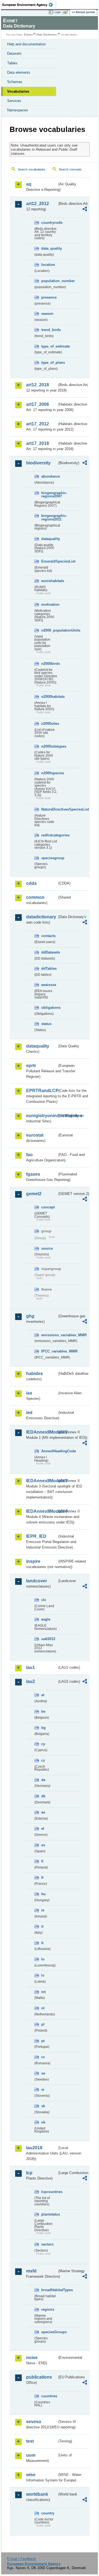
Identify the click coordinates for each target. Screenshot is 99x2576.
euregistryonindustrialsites (42, 1116)
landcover (37, 1581)
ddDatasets (49, 952)
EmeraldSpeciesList (49, 561)
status (46, 1024)
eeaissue (49, 985)
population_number (49, 281)
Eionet (28, 35)
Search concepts (70, 169)
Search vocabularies (32, 169)
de (43, 1780)
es (43, 1845)
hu (43, 1894)
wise (31, 2475)
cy (43, 1744)
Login (57, 12)
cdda (31, 883)
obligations (49, 1008)
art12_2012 (38, 204)
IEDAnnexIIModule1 (42, 1432)
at (43, 1695)
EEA (29, 5)
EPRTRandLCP (42, 1091)
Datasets (14, 53)
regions (48, 2309)
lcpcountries (49, 2192)
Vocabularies (18, 91)
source (47, 1248)
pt (43, 2041)
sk (43, 2106)
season (47, 314)
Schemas (15, 82)
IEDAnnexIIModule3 (42, 1481)
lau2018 (34, 2148)
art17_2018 (38, 443)
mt (43, 1992)
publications (39, 2377)
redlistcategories (49, 835)
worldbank (37, 2494)
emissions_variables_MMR (49, 1335)
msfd (31, 2271)
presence (49, 297)
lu (43, 1959)
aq (29, 184)
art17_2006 (38, 404)
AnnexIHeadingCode (49, 1451)
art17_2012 (38, 424)
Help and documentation (26, 44)
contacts (48, 936)
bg (43, 1728)
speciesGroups (49, 2332)
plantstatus (49, 2214)
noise (32, 2358)
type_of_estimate (49, 346)
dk (43, 1796)
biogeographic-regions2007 (49, 495)
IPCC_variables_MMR (49, 1351)
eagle (46, 1619)
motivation (49, 604)
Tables (12, 63)
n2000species (49, 773)
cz (43, 1760)
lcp (29, 2173)
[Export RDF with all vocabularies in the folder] (85, 210)
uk (43, 2122)
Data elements (19, 72)
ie (43, 1910)
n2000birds (49, 664)
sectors (47, 2244)
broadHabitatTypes (49, 2290)
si (43, 2089)
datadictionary (41, 917)
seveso (34, 2422)
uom (31, 2455)
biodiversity (38, 463)
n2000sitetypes (49, 746)
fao (29, 1155)
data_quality (49, 248)
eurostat (35, 1135)
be (43, 1711)
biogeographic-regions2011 (49, 517)
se (43, 2073)
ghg (30, 1316)
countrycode (49, 223)
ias (29, 1393)
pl (43, 2024)
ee (43, 1812)
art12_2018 (38, 385)
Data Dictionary (47, 35)
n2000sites (49, 724)
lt (42, 1943)
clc (44, 1600)
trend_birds (49, 330)
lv (43, 1975)
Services (14, 101)
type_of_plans (49, 363)
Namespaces (18, 110)
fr (42, 1877)
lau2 (31, 1681)
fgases (33, 1174)
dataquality (49, 539)
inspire (33, 1561)
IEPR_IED (36, 1536)
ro (43, 2057)
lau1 (31, 1667)
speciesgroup (49, 858)
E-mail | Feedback (22, 2559)
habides (35, 1374)
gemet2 (34, 1194)
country (48, 2513)
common (35, 897)
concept (48, 1207)
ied (29, 1413)
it (42, 1926)
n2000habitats (49, 697)
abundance (49, 476)
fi (42, 1861)
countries (49, 2396)
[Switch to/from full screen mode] (67, 12)
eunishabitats (49, 581)
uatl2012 (48, 1639)
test (30, 2441)
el (43, 1829)
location (48, 265)
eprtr (31, 1066)
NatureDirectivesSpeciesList (49, 809)
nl (43, 2008)
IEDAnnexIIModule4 (42, 1511)
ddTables (49, 969)
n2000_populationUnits (49, 630)
